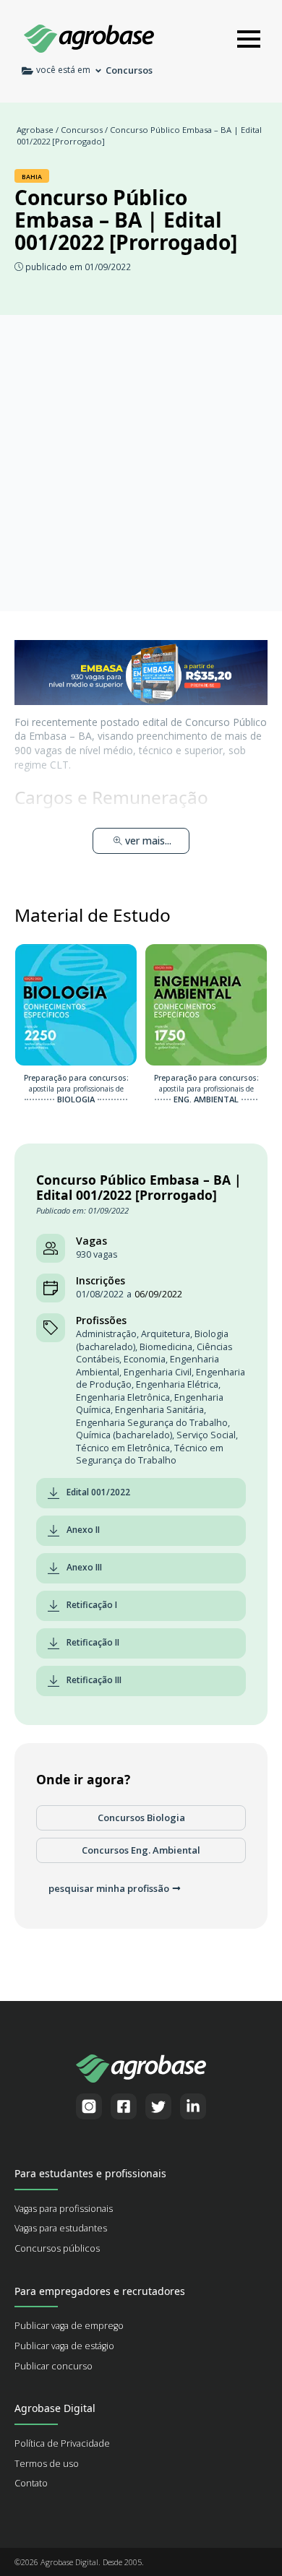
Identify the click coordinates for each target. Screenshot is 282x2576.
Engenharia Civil (158, 1372)
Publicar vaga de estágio (64, 2346)
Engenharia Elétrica (177, 1384)
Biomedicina (166, 1347)
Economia (145, 1359)
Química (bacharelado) (124, 1435)
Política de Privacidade (62, 2443)
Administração (106, 1334)
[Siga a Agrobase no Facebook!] (124, 2106)
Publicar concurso (54, 2366)
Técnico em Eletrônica (123, 1448)
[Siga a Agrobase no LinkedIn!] (193, 2106)
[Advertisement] (141, 463)
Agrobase (35, 130)
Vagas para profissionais (64, 2209)
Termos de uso (47, 2464)
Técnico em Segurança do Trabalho (150, 1455)
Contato (31, 2483)
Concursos (82, 130)
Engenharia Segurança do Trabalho (152, 1423)
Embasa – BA (60, 736)
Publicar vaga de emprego (69, 2326)
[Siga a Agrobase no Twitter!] (158, 2106)
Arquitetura (166, 1334)
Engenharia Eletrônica (123, 1397)
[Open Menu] (249, 39)
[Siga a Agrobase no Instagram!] (89, 2106)
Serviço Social (206, 1435)
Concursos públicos (57, 2248)
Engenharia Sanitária (159, 1410)
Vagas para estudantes (61, 2228)
